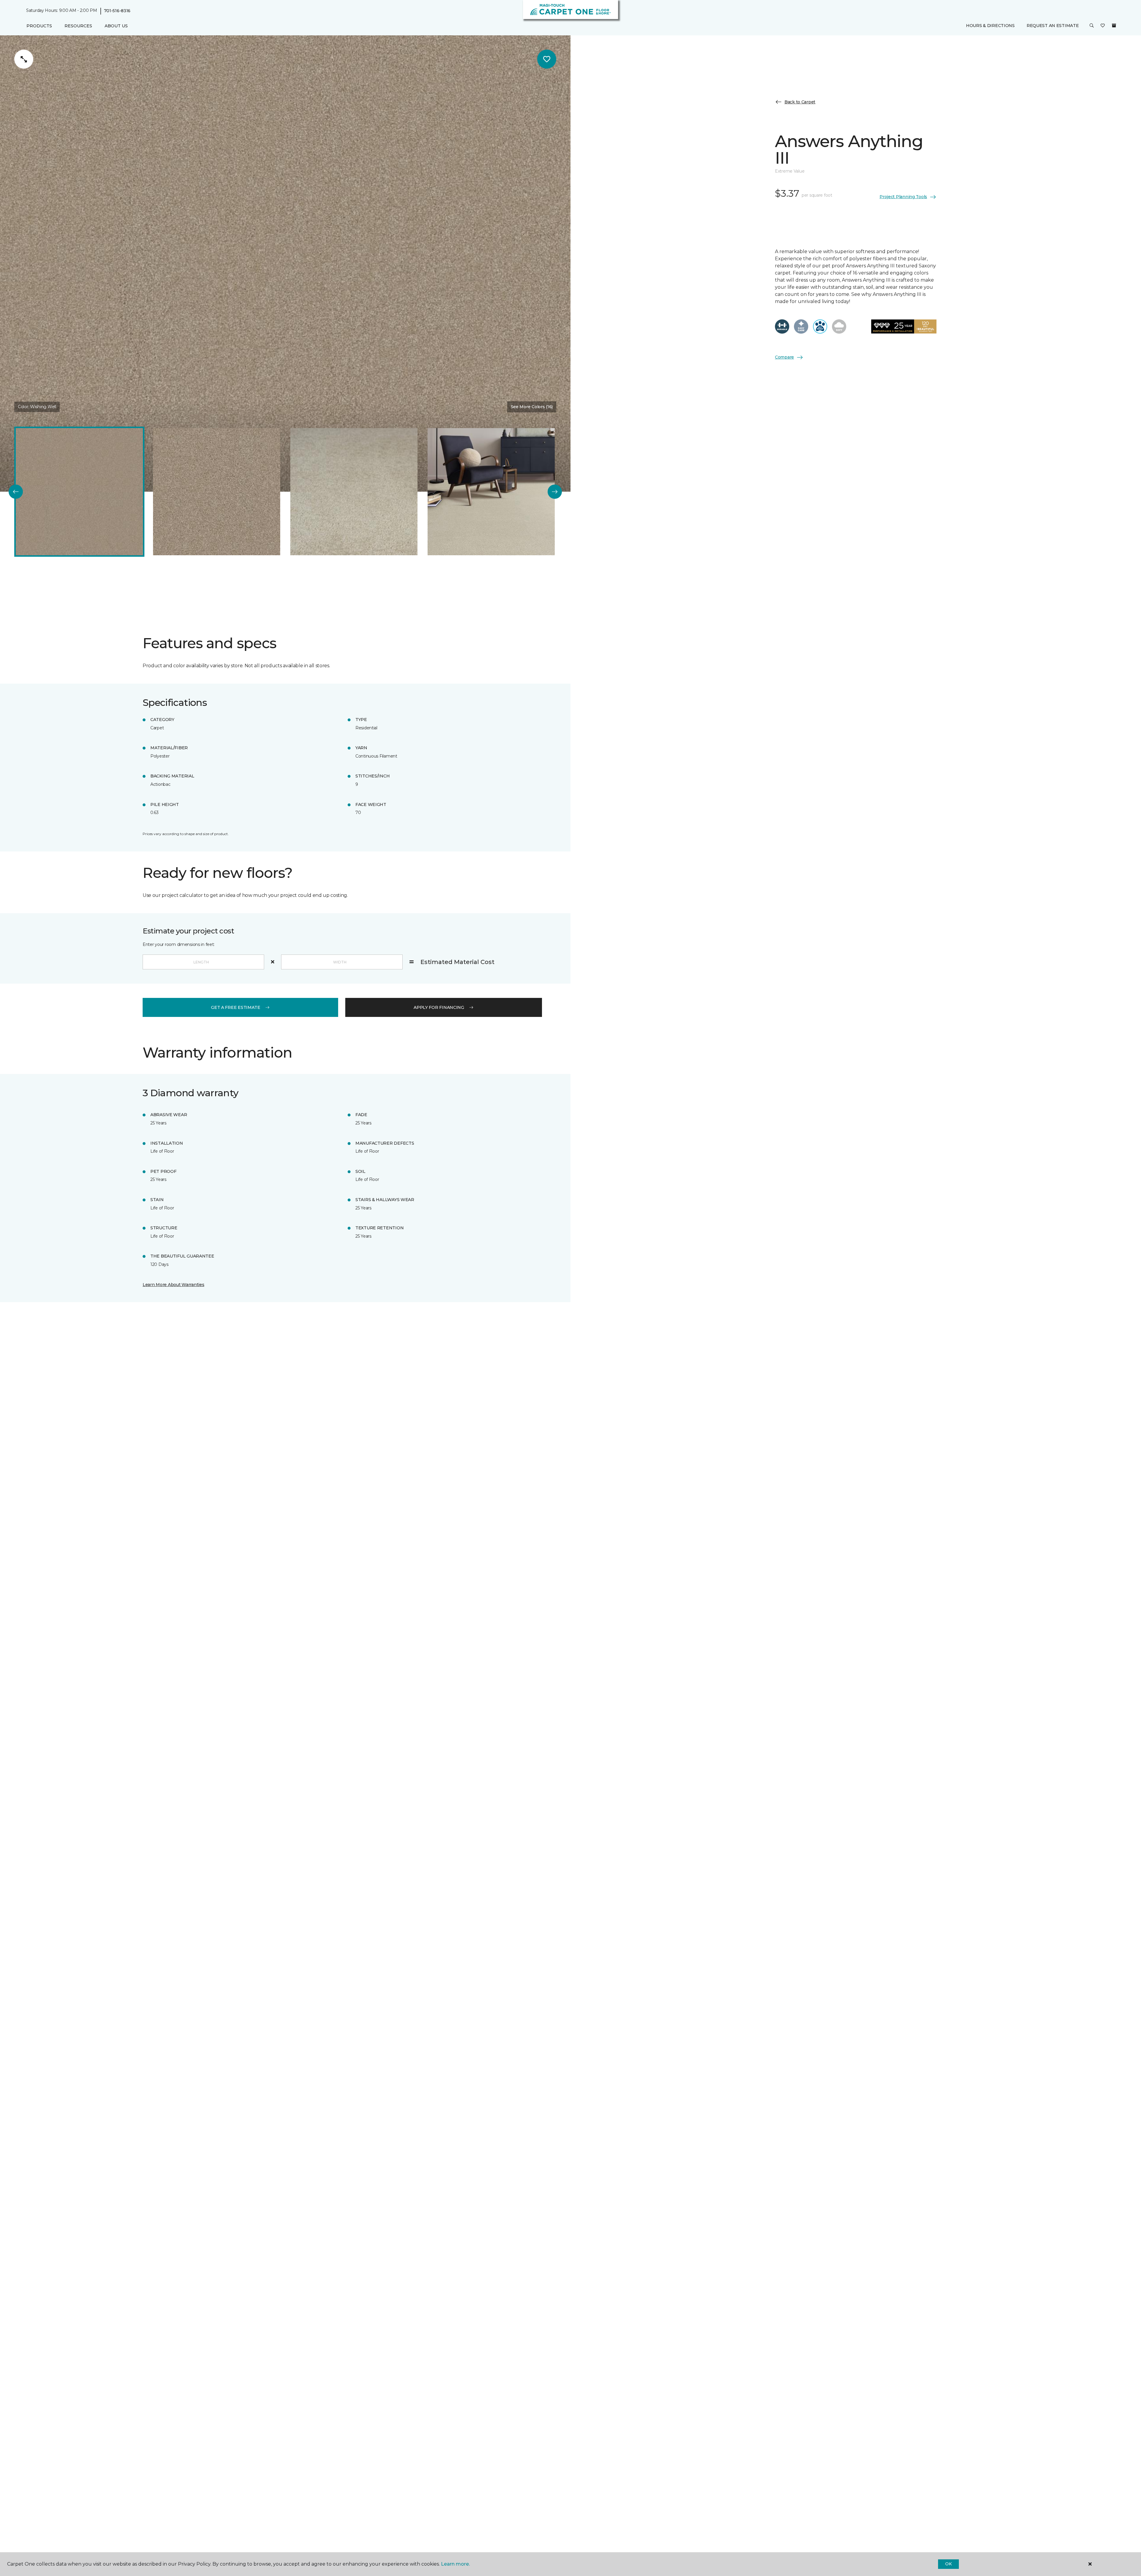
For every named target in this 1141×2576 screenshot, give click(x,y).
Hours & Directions (990, 26)
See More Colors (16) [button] (532, 407)
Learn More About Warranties (173, 1285)
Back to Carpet (800, 102)
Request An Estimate (1053, 26)
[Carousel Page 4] (491, 492)
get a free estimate (236, 1007)
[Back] (16, 492)
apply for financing (439, 1007)
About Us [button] (116, 26)
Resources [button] (78, 26)
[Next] (555, 492)
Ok (948, 2564)
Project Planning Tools (903, 197)
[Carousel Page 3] (354, 492)
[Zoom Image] (24, 59)
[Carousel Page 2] (217, 492)
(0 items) (1114, 26)
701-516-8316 (117, 11)
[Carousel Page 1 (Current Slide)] (79, 492)
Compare (784, 357)
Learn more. (455, 2564)
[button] (1092, 26)
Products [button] (39, 26)
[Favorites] (1103, 26)
